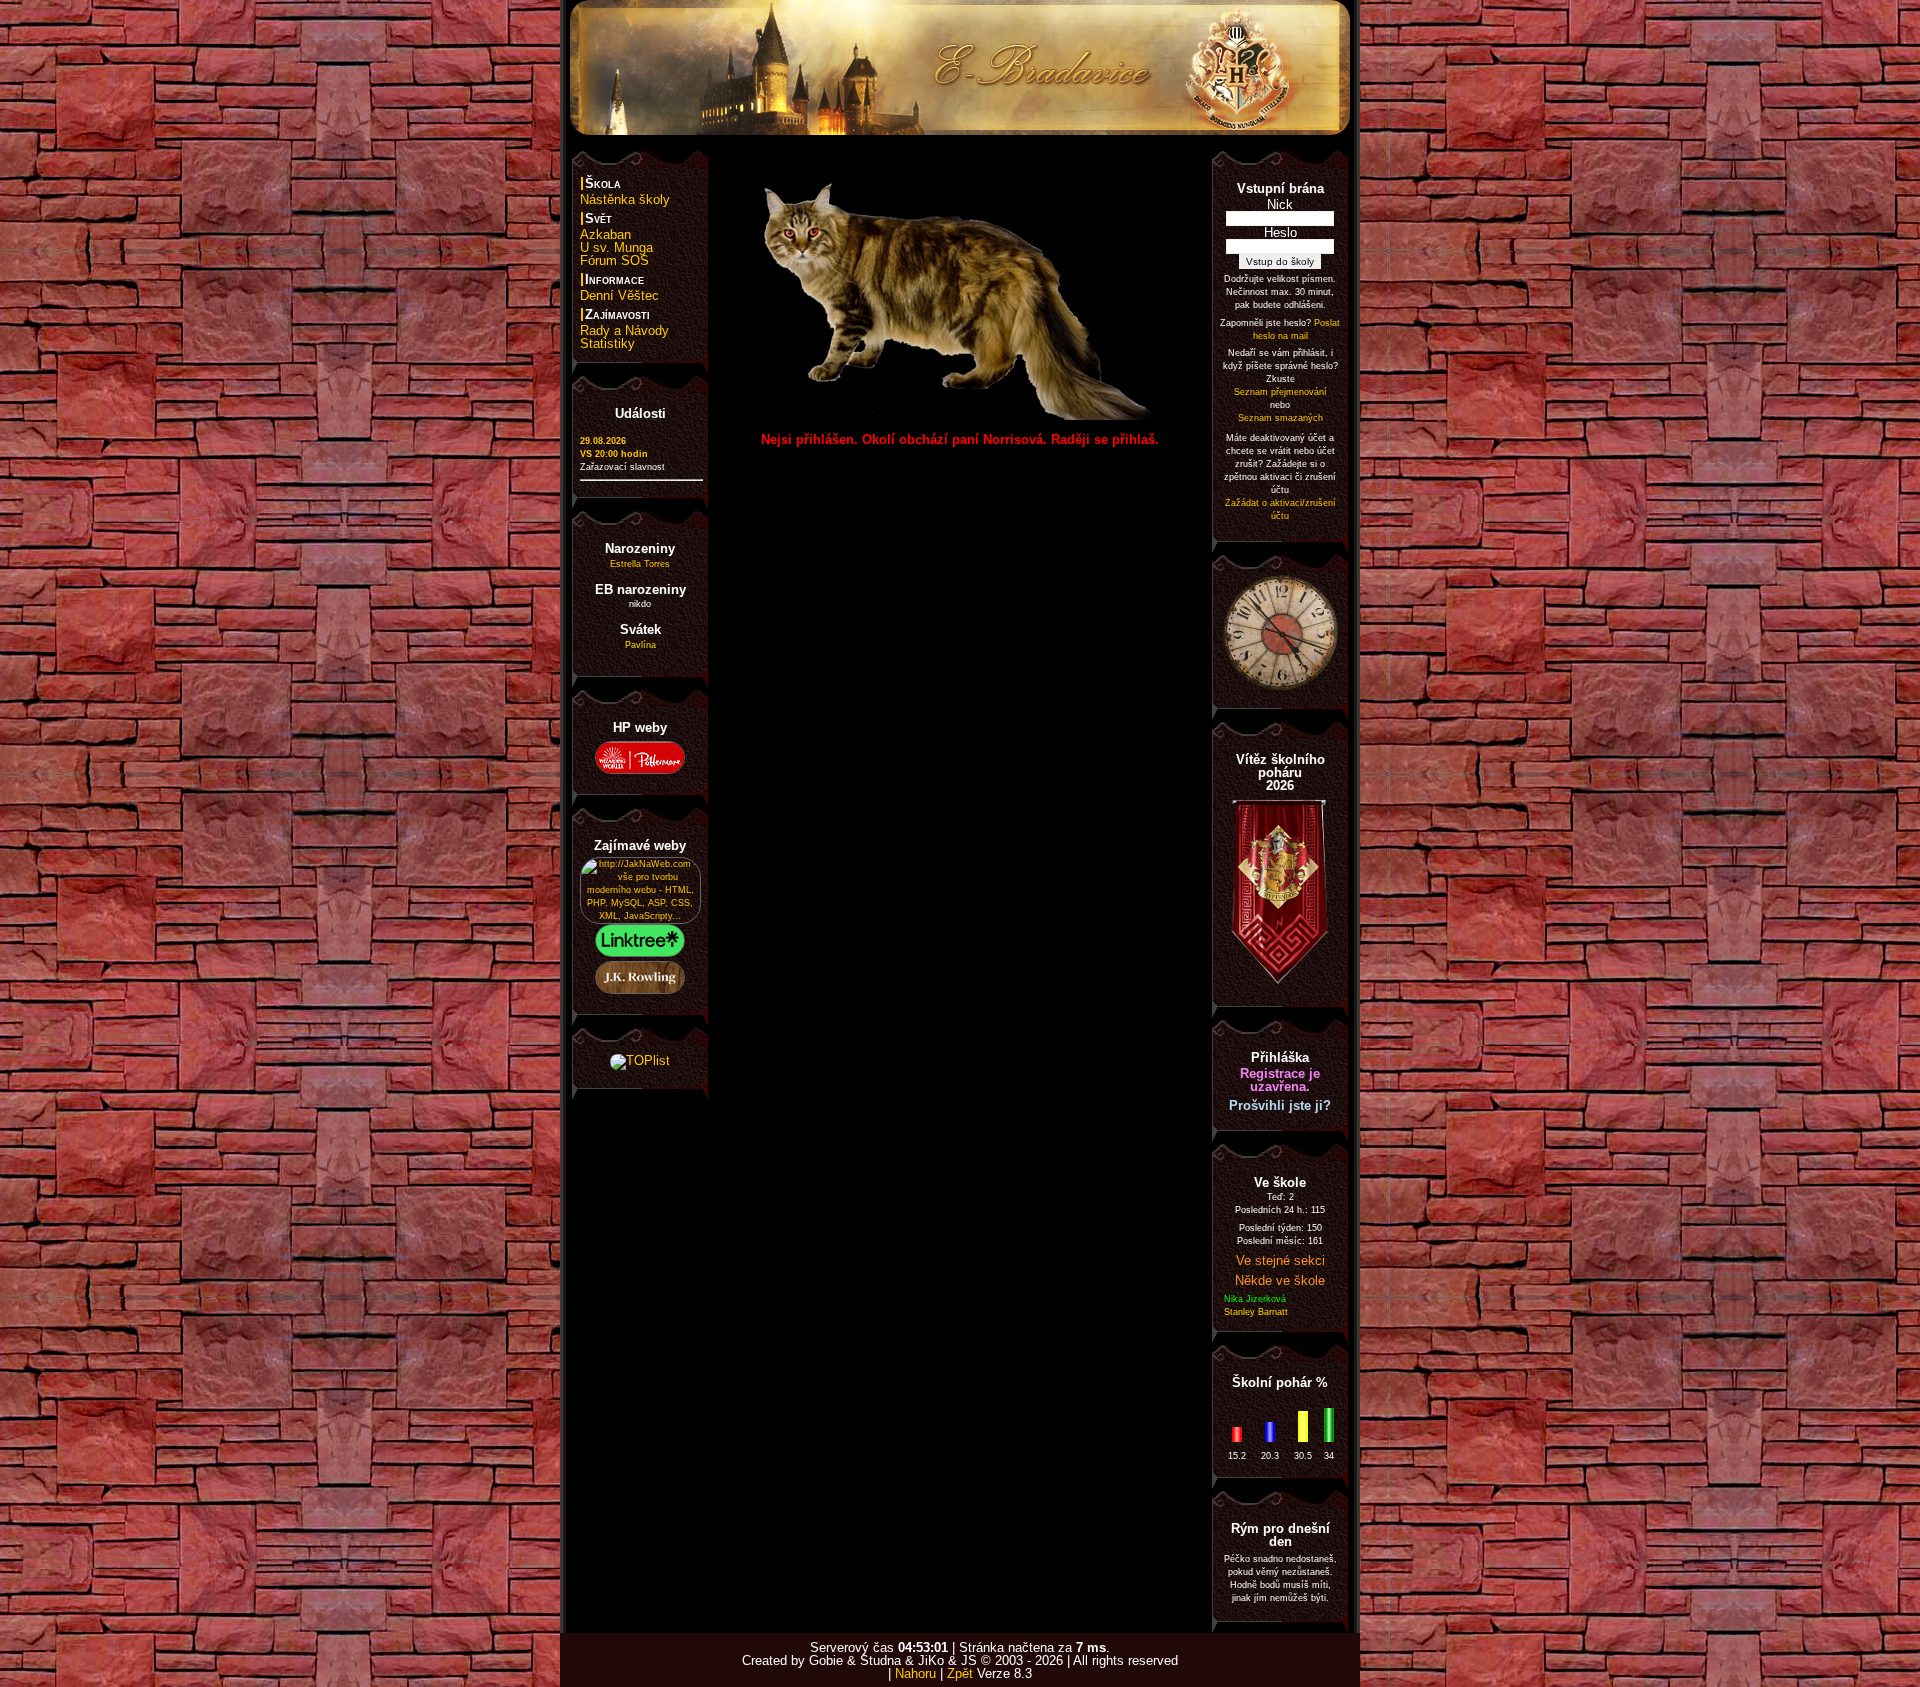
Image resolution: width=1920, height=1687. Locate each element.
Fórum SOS (614, 260)
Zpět (960, 1673)
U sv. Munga (616, 247)
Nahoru (915, 1673)
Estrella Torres (640, 564)
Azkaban (605, 234)
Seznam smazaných (1280, 418)
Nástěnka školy (625, 199)
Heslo (1280, 232)
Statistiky (607, 343)
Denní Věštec (619, 295)
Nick (1280, 204)
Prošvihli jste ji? (1280, 1105)
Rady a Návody (624, 330)
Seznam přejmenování (1280, 392)
